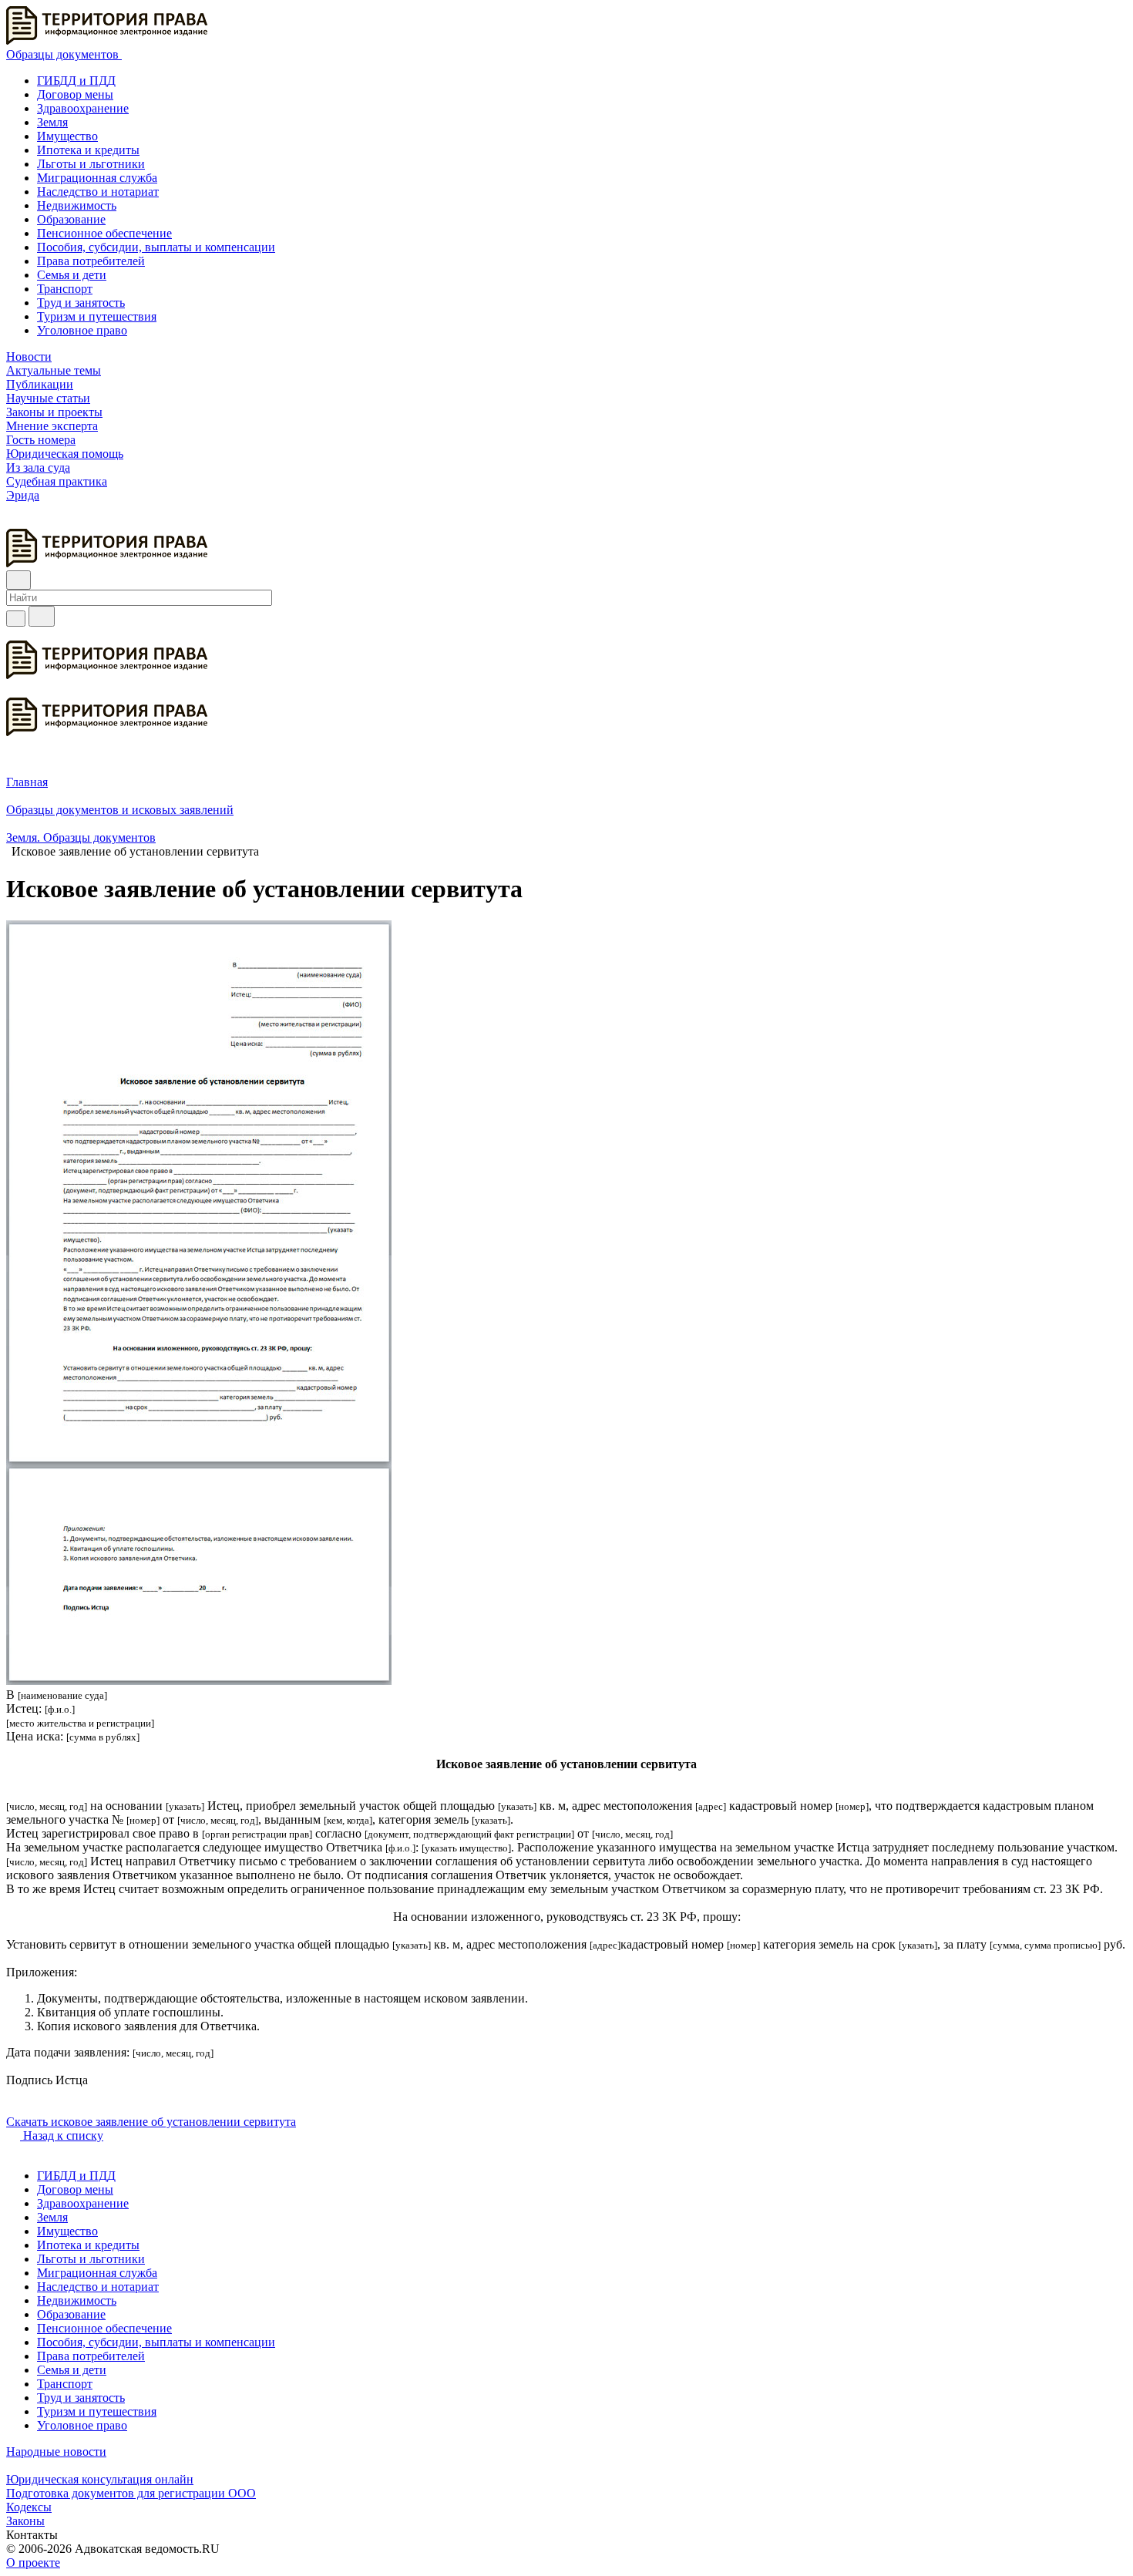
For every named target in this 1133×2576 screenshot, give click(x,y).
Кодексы (29, 2507)
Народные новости (56, 2452)
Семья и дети (72, 275)
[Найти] (42, 616)
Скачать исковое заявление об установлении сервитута (151, 2122)
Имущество (67, 136)
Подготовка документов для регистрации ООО (131, 2493)
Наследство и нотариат (98, 192)
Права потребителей (91, 261)
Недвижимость (77, 205)
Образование (71, 219)
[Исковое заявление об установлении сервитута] (199, 1681)
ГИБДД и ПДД (76, 81)
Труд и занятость (81, 303)
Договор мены (75, 94)
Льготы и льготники (91, 164)
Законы (25, 2521)
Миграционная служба (97, 178)
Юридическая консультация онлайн (100, 2479)
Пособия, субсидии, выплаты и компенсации (156, 247)
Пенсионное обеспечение (104, 233)
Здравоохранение (83, 108)
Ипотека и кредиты (88, 150)
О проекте (33, 2563)
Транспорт (65, 289)
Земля (52, 122)
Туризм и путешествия (97, 316)
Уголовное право (82, 330)
